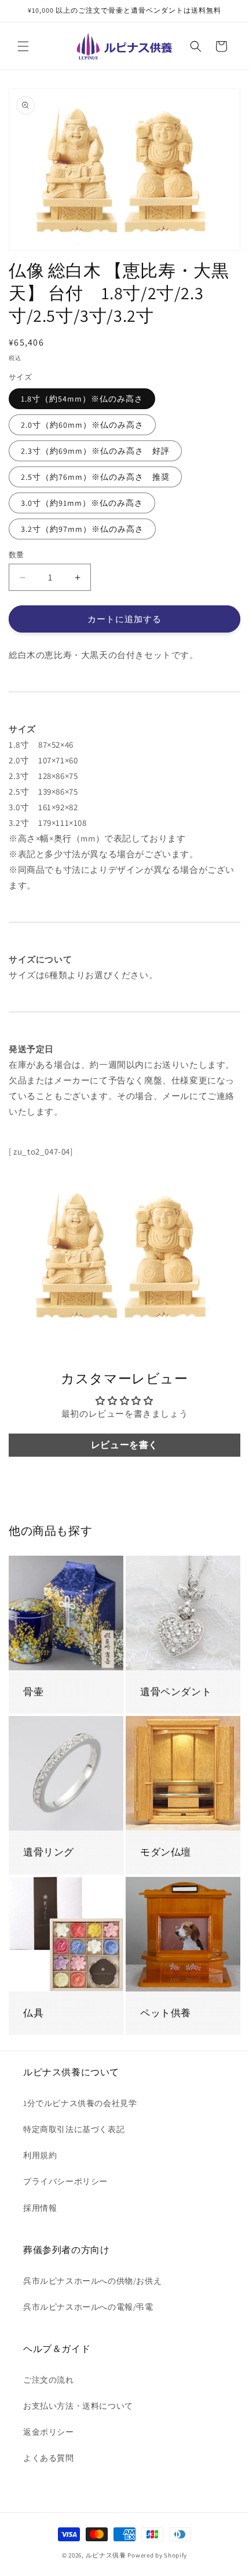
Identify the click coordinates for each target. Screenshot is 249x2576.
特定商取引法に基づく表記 (74, 2129)
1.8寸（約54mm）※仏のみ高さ (82, 399)
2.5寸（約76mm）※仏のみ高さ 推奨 (95, 477)
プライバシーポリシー (65, 2181)
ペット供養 (166, 2013)
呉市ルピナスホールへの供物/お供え (92, 2281)
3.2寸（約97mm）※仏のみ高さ (82, 529)
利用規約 (40, 2155)
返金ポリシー (49, 2432)
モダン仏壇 (166, 1852)
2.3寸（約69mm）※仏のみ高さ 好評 (95, 451)
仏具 (33, 2013)
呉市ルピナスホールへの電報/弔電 (88, 2307)
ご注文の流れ (49, 2380)
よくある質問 (49, 2458)
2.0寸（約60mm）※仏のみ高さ (82, 425)
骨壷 (33, 1692)
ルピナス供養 (106, 2555)
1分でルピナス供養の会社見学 (80, 2103)
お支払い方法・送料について (78, 2406)
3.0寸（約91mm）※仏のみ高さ (82, 503)
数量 (17, 555)
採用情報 (40, 2208)
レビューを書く (124, 1445)
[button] (23, 46)
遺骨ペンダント (176, 1692)
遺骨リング (49, 1852)
